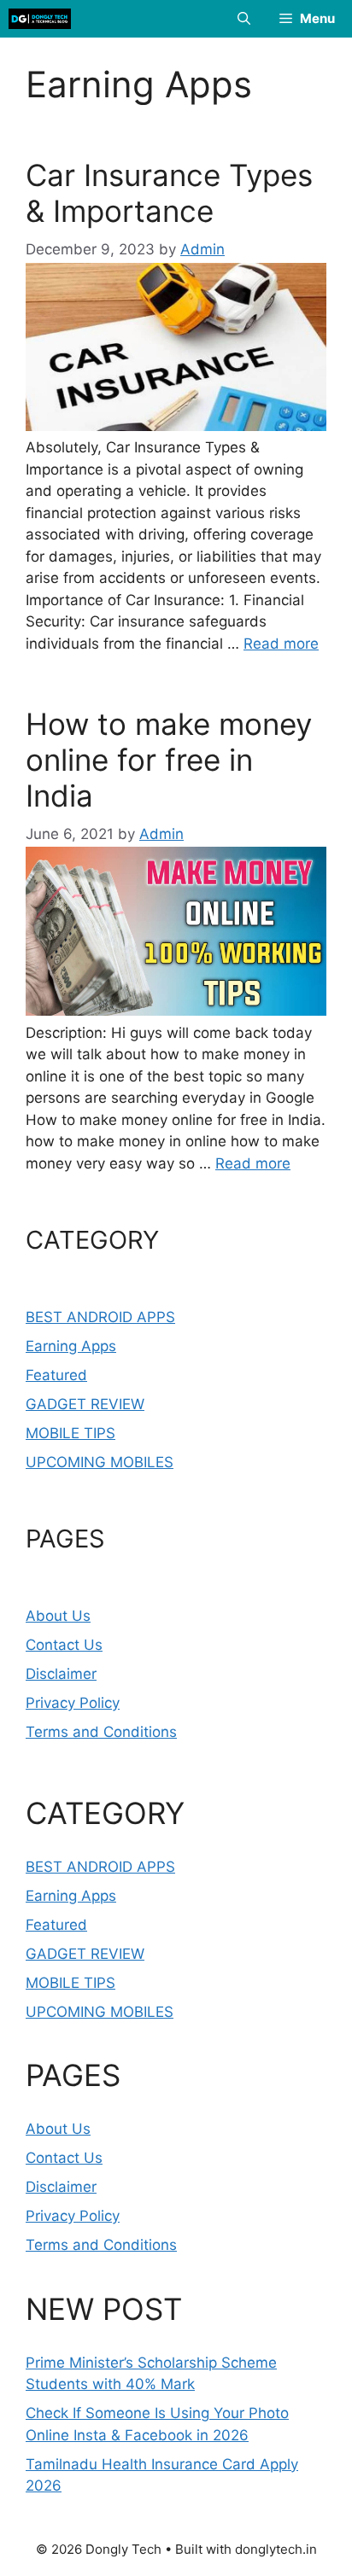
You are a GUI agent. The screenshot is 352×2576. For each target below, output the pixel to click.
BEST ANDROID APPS (100, 1317)
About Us (58, 1616)
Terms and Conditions (101, 1732)
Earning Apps (71, 1346)
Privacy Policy (73, 1703)
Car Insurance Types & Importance (169, 193)
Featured (56, 1375)
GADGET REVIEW (85, 1404)
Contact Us (64, 1645)
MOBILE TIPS (70, 1433)
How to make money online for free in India (169, 760)
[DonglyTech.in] (40, 19)
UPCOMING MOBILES (100, 1462)
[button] (244, 19)
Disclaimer (61, 1674)
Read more (281, 644)
